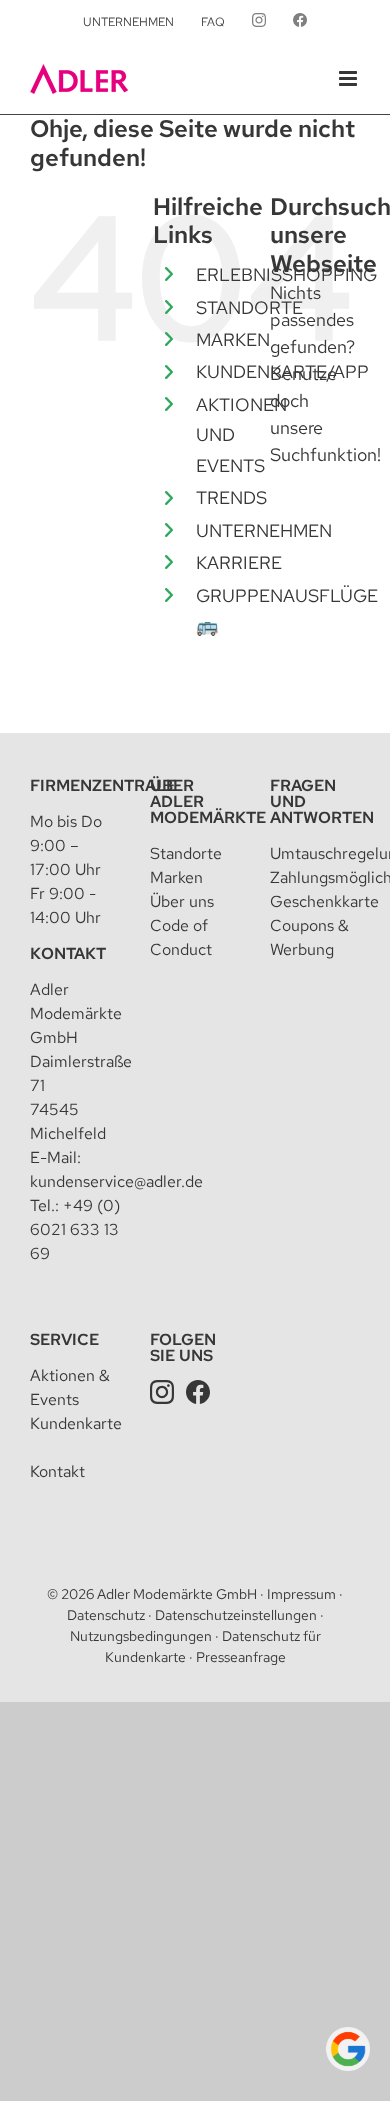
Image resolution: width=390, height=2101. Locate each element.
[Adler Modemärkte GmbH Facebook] (198, 1391)
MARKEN (233, 339)
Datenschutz (106, 1615)
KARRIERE (239, 562)
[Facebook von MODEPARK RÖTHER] (300, 22)
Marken (176, 877)
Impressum (301, 1594)
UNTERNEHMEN (264, 530)
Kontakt (68, 953)
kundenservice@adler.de (116, 1181)
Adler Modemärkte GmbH (177, 1594)
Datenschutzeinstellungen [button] (236, 1615)
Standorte (186, 853)
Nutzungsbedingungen (141, 1636)
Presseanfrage (241, 1657)
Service (64, 1339)
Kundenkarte (76, 1423)
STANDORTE (249, 307)
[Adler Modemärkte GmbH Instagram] (162, 1391)
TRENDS (231, 497)
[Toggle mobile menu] (349, 78)
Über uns (182, 901)
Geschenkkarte (324, 901)
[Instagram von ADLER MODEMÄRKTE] (259, 22)
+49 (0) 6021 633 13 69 (75, 1229)
